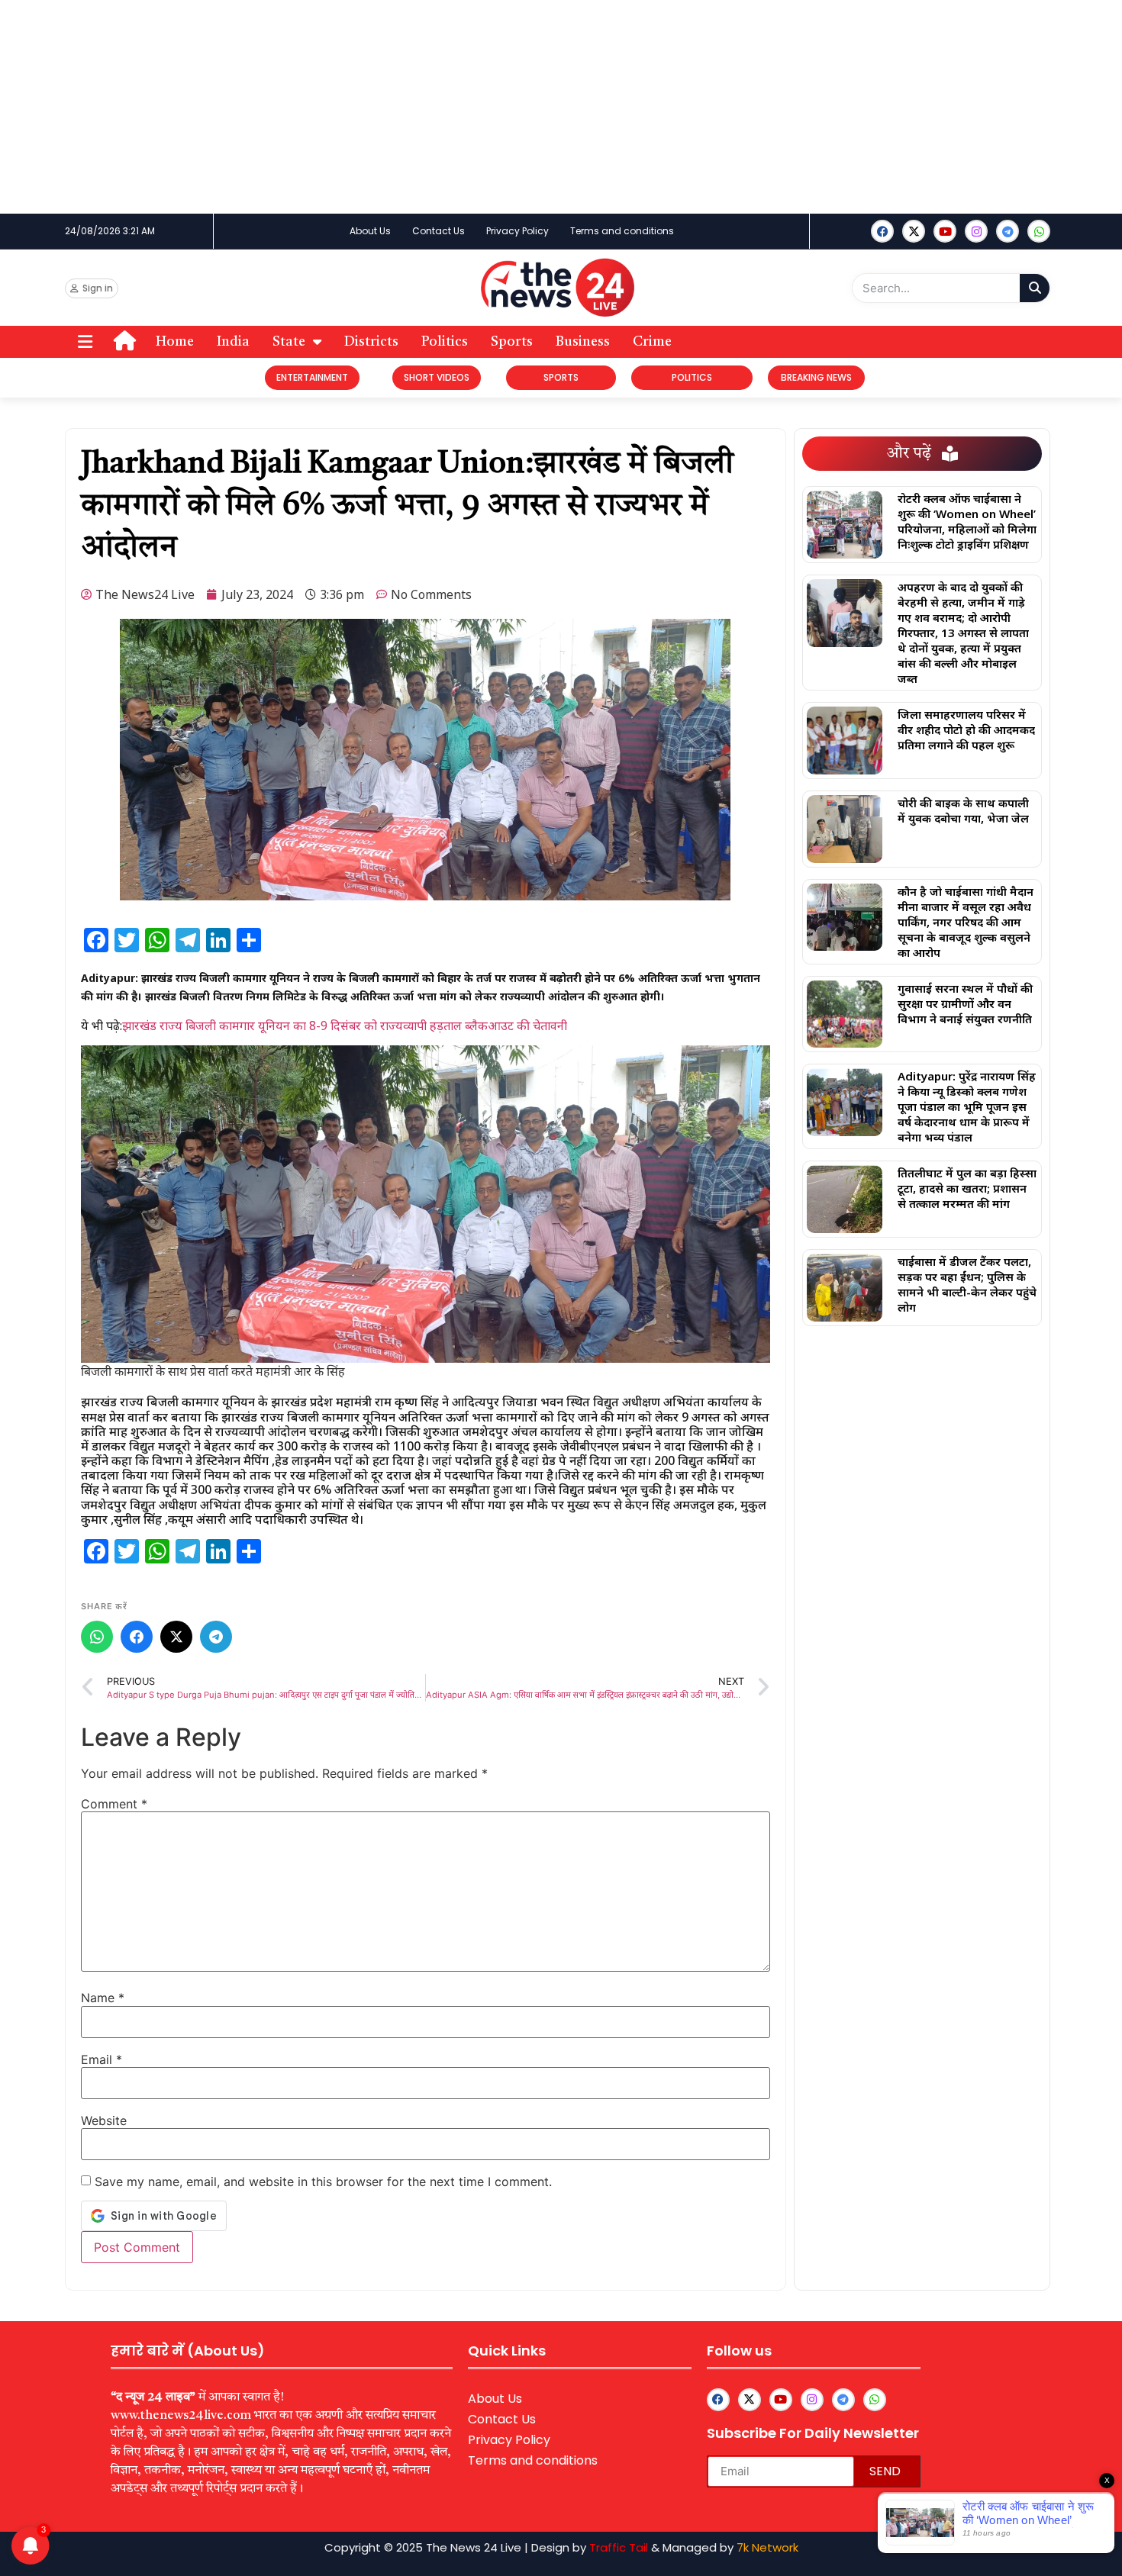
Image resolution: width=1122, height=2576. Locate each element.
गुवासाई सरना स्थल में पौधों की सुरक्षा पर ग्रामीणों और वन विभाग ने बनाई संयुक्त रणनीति (965, 1003)
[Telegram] (216, 1637)
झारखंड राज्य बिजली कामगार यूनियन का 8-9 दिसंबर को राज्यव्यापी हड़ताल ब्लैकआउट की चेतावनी (345, 1026)
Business (583, 342)
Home (175, 342)
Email (102, 2059)
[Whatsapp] (1039, 231)
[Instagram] (976, 231)
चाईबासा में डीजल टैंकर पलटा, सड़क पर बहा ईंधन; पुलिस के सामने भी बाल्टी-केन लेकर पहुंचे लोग (967, 1284)
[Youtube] (945, 231)
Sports (512, 342)
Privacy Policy (517, 231)
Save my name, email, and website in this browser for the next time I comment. (323, 2182)
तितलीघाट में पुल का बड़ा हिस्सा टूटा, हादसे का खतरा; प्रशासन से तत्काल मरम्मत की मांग (967, 1188)
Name (103, 1998)
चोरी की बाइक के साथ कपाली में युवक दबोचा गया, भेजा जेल (963, 810)
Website (104, 2120)
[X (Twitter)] (176, 1637)
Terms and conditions (622, 231)
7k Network (767, 2547)
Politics (445, 342)
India (233, 342)
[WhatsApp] (97, 1637)
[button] (85, 342)
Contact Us (438, 231)
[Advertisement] (458, 107)
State (289, 342)
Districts (371, 342)
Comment (114, 1804)
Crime (652, 342)
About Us (370, 231)
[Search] (1035, 288)
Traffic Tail (619, 2547)
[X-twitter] (914, 231)
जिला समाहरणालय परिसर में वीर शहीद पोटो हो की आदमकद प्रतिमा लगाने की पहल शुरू (966, 729)
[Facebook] (882, 231)
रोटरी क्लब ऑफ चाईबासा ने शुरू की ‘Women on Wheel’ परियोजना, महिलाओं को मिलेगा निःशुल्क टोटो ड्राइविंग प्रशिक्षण (967, 521)
